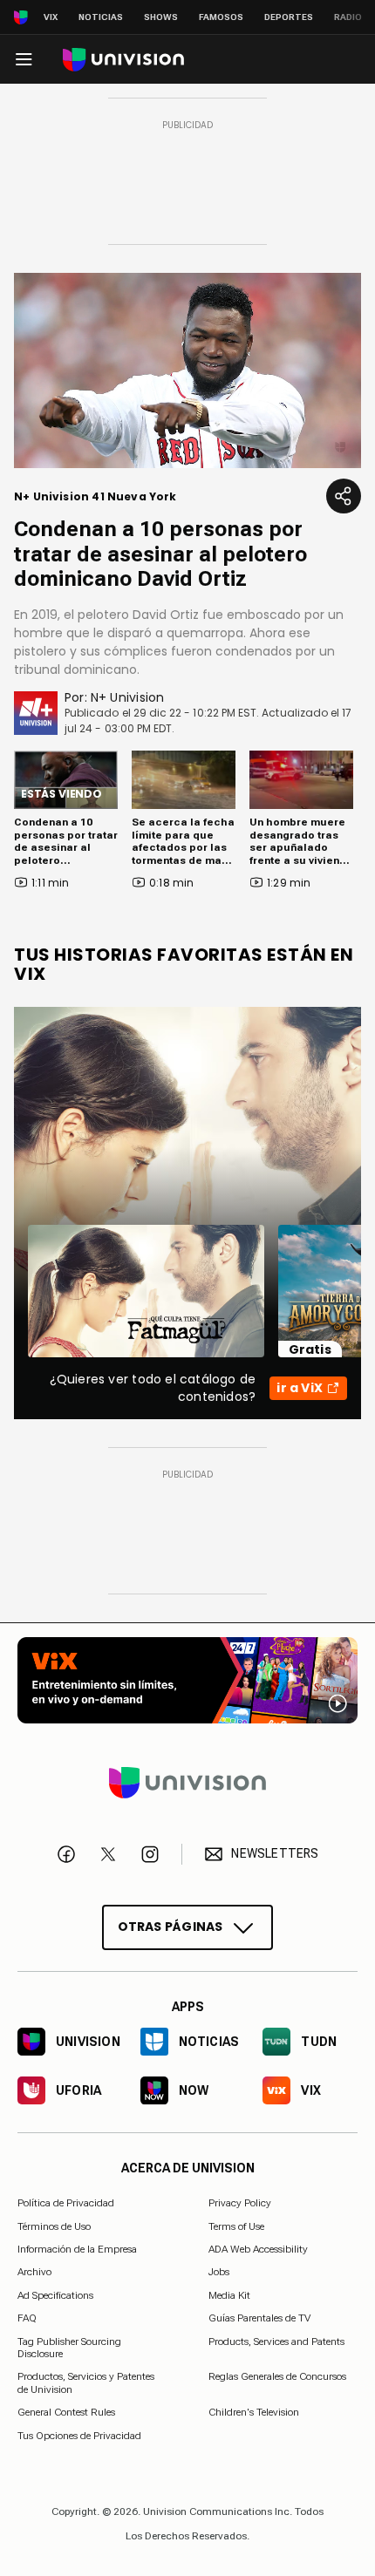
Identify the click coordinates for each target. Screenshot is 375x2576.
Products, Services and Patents (276, 2342)
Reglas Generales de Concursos (277, 2376)
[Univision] (123, 60)
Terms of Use (236, 2226)
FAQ (27, 2318)
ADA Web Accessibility (258, 2249)
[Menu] (24, 59)
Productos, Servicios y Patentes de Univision (86, 2382)
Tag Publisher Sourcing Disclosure (69, 2348)
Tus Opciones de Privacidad (79, 2436)
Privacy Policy (240, 2203)
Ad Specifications (55, 2295)
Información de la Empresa (77, 2249)
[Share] (344, 496)
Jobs (219, 2272)
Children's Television (254, 2412)
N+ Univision (128, 697)
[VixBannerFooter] (187, 1680)
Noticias (101, 17)
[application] (187, 370)
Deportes (289, 17)
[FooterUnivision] (187, 1783)
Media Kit (229, 2295)
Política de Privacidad (66, 2203)
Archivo (34, 2272)
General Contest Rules (66, 2412)
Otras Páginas (170, 1927)
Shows (161, 17)
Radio (348, 17)
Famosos (221, 17)
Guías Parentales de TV (259, 2318)
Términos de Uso (54, 2226)
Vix (51, 17)
